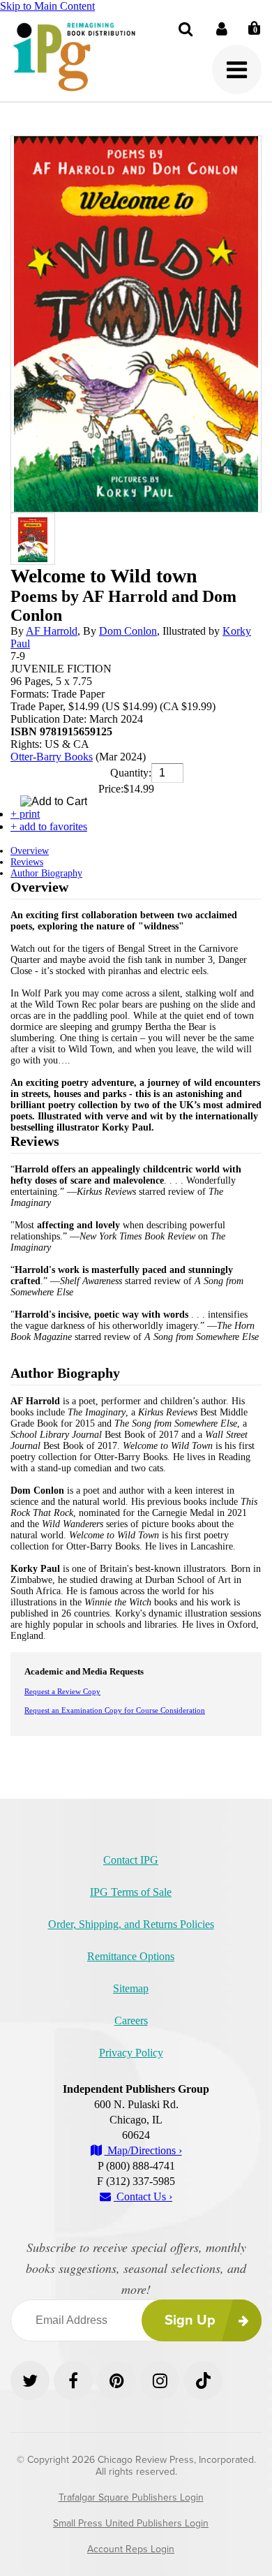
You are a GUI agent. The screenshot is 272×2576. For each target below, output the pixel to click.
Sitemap (131, 1988)
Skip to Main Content (47, 6)
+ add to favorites (49, 826)
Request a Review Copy (62, 1691)
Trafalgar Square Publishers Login (131, 2497)
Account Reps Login (131, 2549)
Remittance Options (131, 1956)
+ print (25, 814)
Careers (131, 2021)
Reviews (27, 862)
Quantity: (131, 773)
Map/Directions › (143, 2150)
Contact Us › (143, 2196)
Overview (30, 851)
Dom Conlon (128, 631)
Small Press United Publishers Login (131, 2523)
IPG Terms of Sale (131, 1892)
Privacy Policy (131, 2053)
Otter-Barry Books (52, 757)
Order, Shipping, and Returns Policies (131, 1924)
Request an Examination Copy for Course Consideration (115, 1710)
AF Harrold (52, 631)
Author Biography (46, 873)
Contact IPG (131, 1860)
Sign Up (190, 2320)
